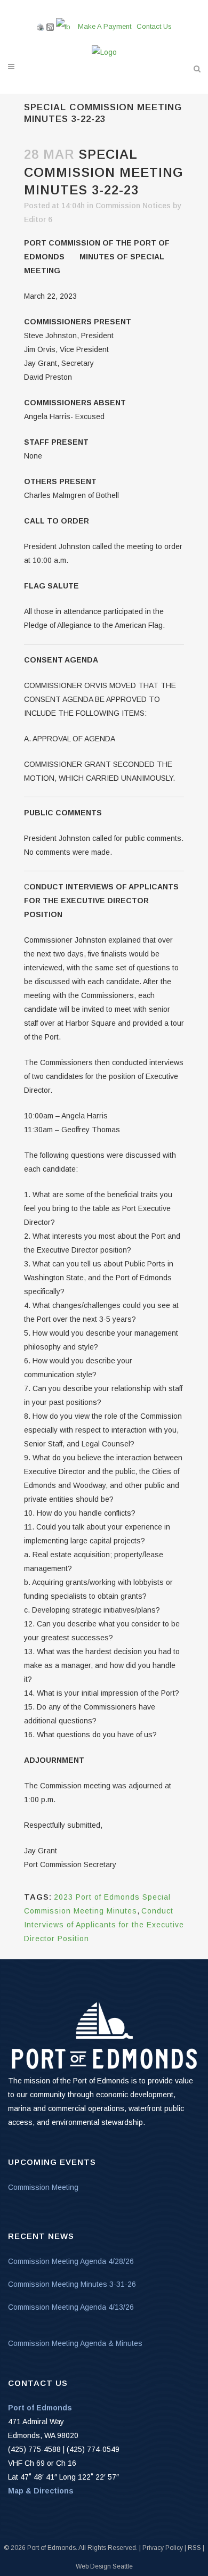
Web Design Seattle (104, 2566)
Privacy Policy (163, 2548)
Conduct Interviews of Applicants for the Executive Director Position (104, 1925)
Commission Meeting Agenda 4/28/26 (71, 2261)
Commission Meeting (43, 2187)
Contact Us (154, 26)
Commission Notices (133, 206)
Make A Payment (105, 26)
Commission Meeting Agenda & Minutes (75, 2343)
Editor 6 (38, 219)
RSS (194, 2548)
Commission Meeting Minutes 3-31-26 (72, 2284)
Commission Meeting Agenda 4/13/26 (71, 2307)
